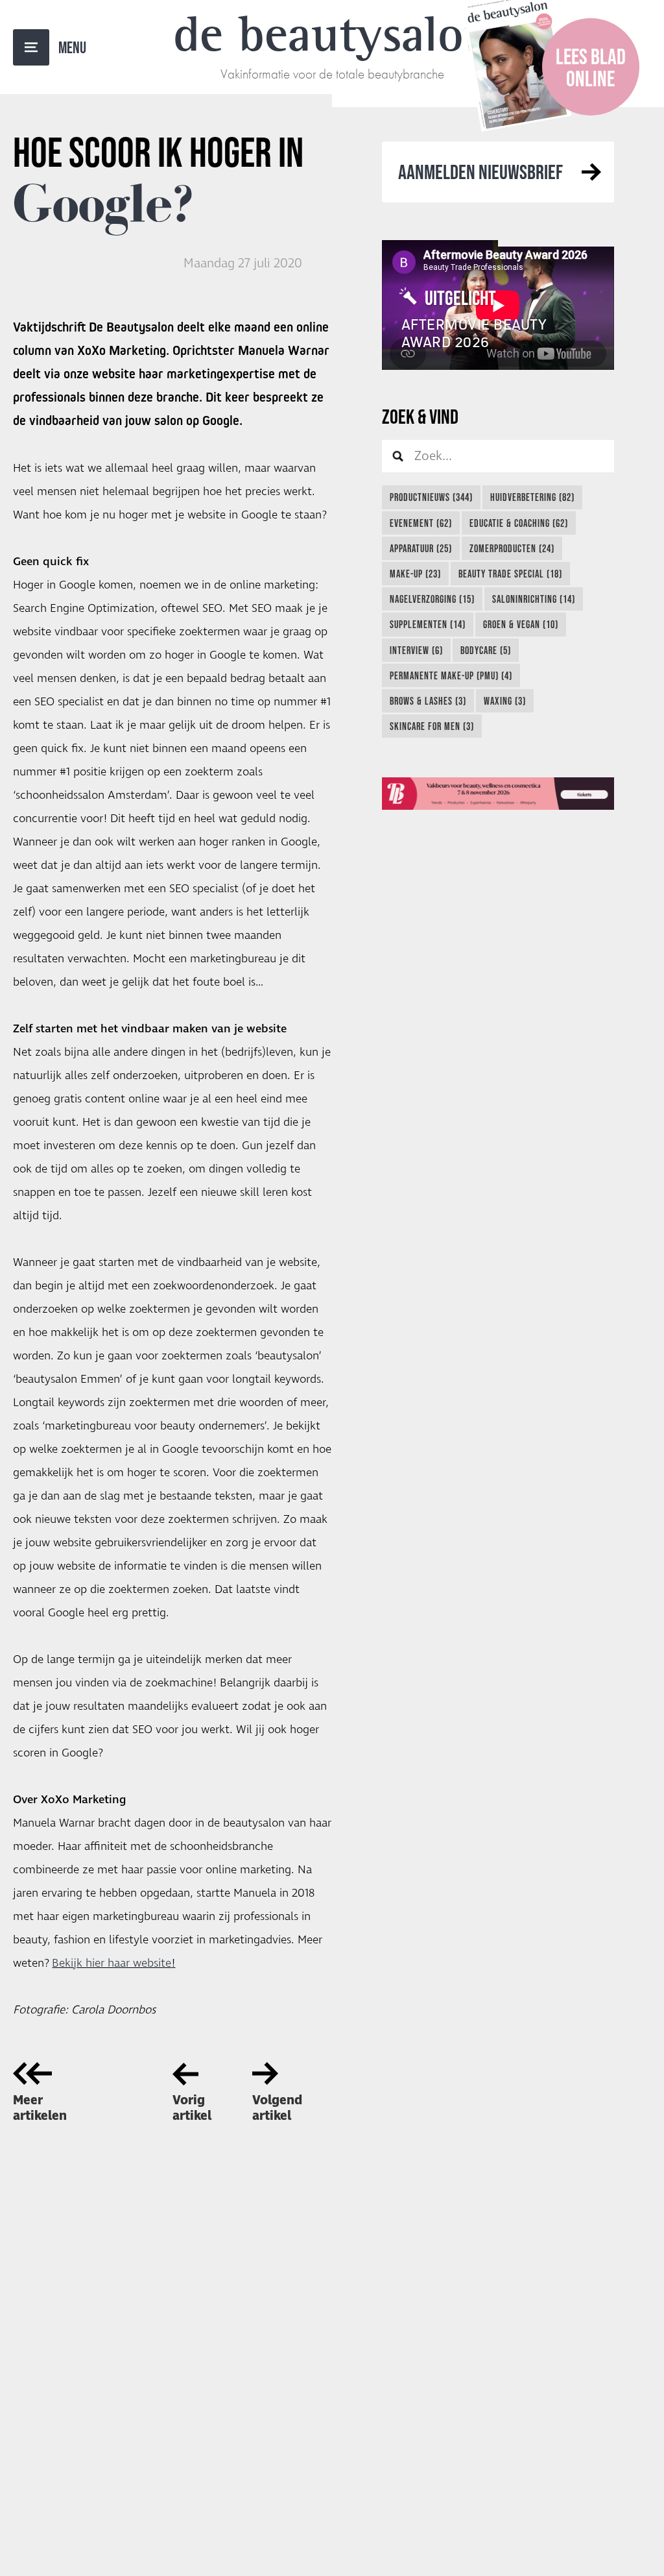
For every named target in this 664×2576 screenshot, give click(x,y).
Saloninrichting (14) (534, 599)
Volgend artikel (277, 2108)
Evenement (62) (421, 523)
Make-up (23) (415, 574)
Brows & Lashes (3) (428, 701)
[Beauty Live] (498, 794)
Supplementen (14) (428, 624)
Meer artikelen (40, 2108)
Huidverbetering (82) (532, 497)
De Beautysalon (332, 34)
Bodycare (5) (486, 650)
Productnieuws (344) (431, 497)
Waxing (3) (505, 701)
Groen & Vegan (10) (521, 624)
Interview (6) (416, 650)
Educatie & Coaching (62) (519, 523)
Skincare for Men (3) (432, 726)
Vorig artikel (192, 2108)
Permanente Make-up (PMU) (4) (451, 675)
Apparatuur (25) (421, 548)
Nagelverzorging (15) (432, 599)
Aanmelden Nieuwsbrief (480, 172)
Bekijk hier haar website (112, 1963)
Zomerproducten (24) (512, 548)
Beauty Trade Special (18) (510, 574)
